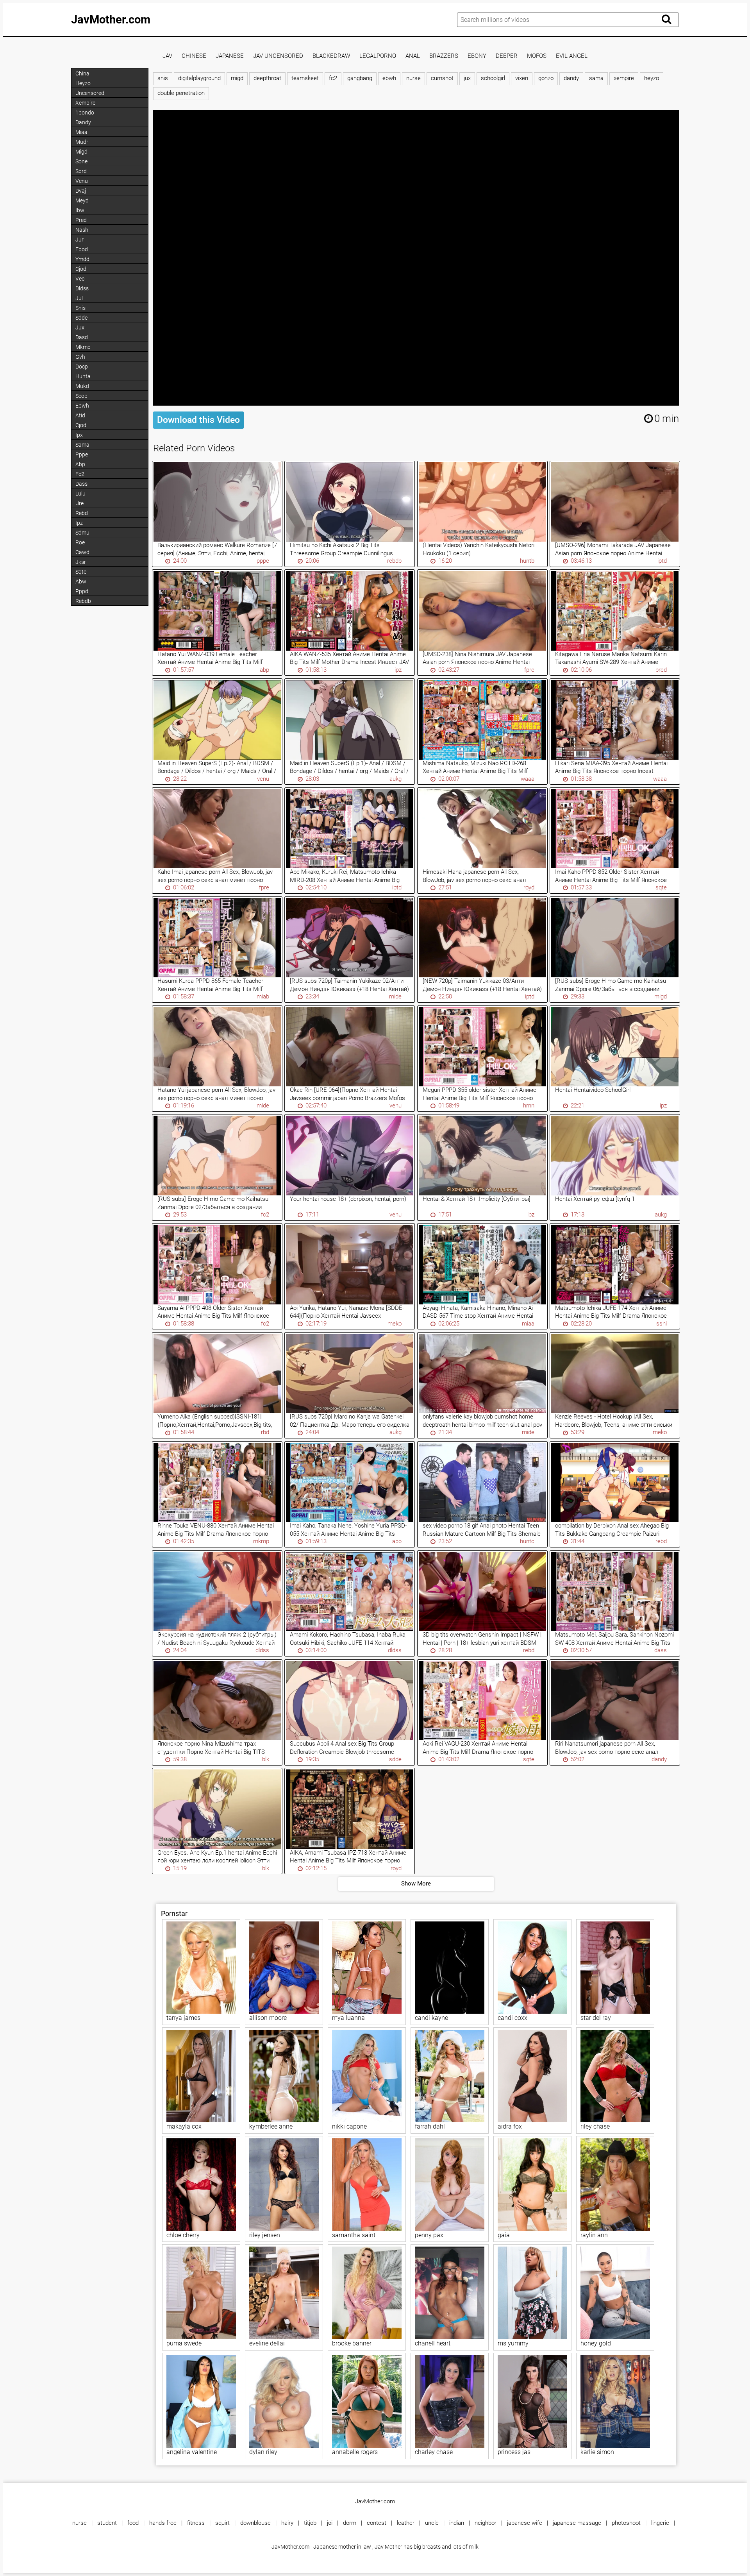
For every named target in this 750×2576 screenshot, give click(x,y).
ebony (477, 56)
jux (467, 78)
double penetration (181, 93)
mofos (537, 56)
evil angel (572, 56)
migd (237, 78)
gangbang (360, 78)
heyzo (652, 78)
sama (596, 78)
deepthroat (267, 78)
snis (163, 78)
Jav (167, 56)
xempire (624, 78)
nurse (413, 78)
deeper (507, 56)
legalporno (378, 56)
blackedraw (331, 56)
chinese (194, 56)
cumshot (442, 78)
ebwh (389, 78)
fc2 (333, 78)
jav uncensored (278, 56)
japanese (230, 56)
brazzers (444, 56)
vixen (522, 78)
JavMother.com (111, 20)
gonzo (546, 78)
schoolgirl (493, 78)
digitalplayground (199, 78)
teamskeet (305, 78)
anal (413, 56)
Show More (416, 1884)
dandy (571, 78)
